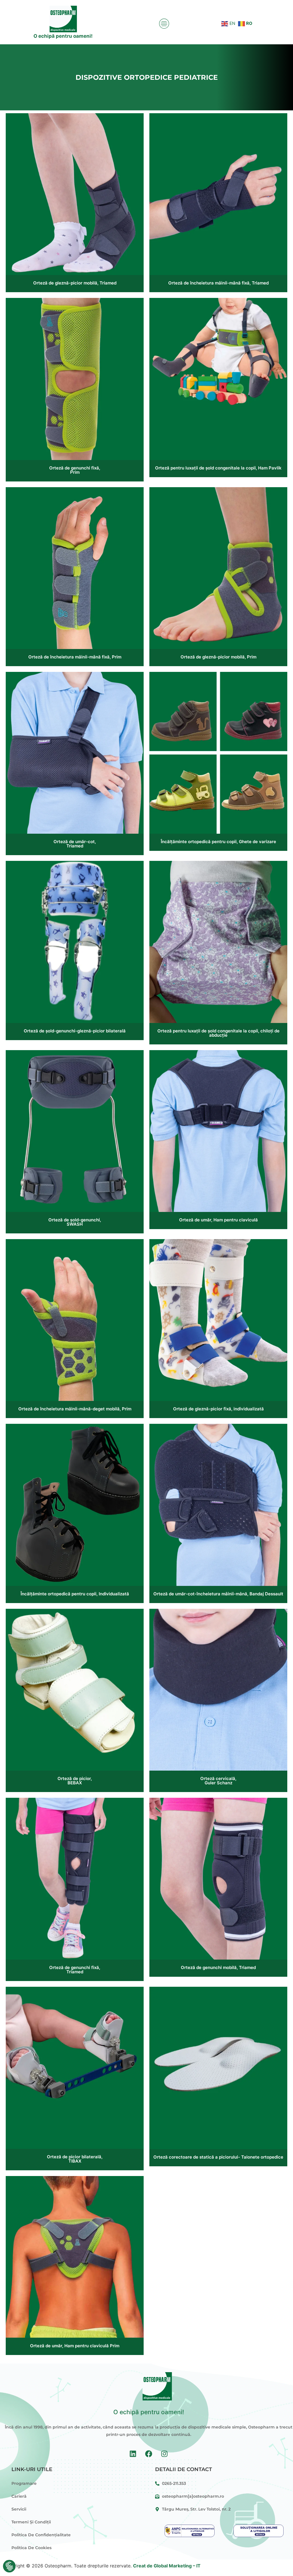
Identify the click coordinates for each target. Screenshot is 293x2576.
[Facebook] (149, 2454)
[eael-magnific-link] (75, 194)
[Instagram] (165, 2454)
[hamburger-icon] (163, 24)
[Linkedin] (133, 2454)
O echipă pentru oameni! (63, 36)
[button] (9, 2566)
